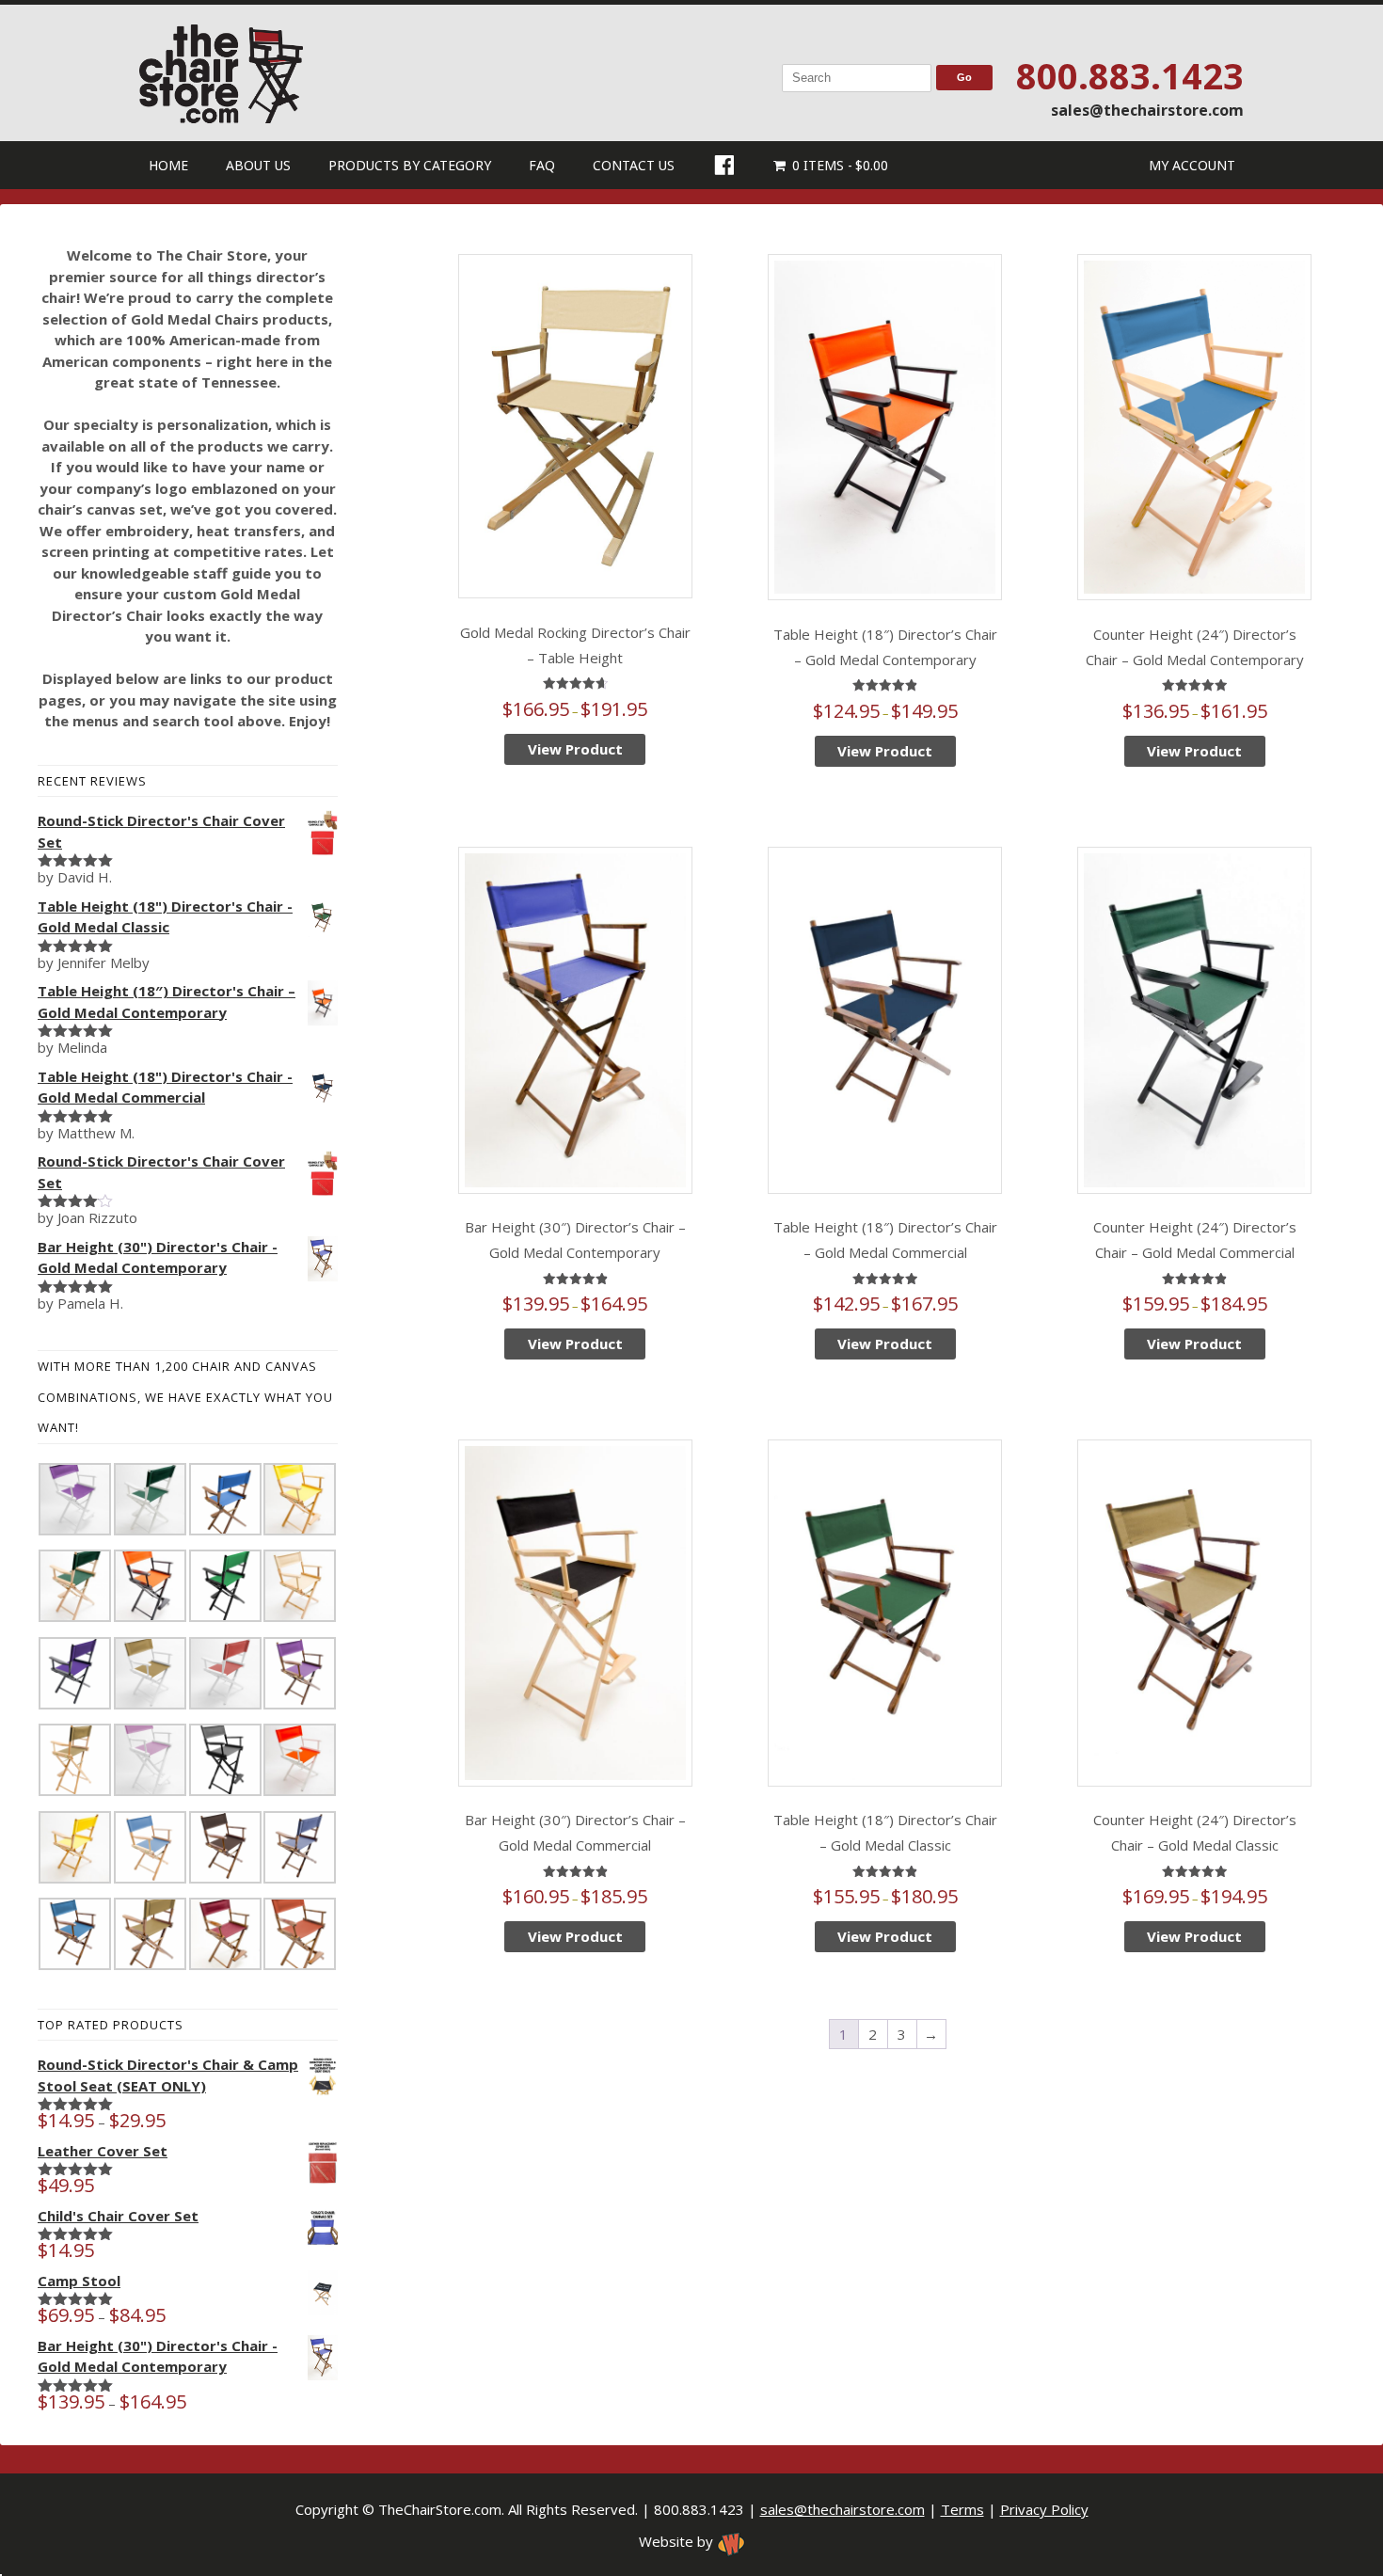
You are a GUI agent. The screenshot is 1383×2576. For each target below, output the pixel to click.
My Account (1192, 165)
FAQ (542, 165)
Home (168, 165)
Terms (962, 2509)
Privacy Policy (1044, 2509)
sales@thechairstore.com (1147, 110)
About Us (258, 165)
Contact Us (634, 165)
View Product (575, 749)
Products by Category (410, 165)
